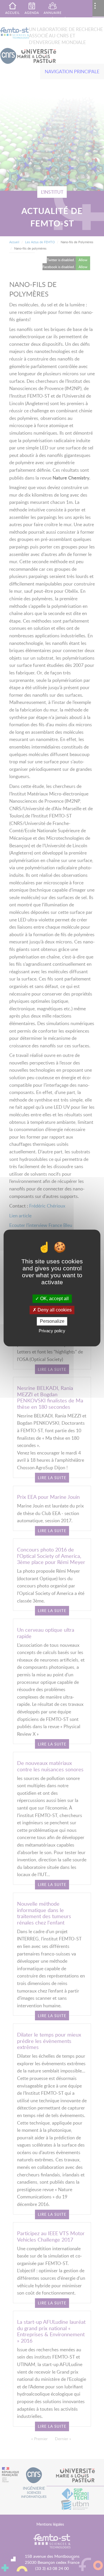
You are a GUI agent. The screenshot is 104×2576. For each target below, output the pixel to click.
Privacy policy (52, 1331)
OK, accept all (54, 1299)
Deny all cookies (54, 1310)
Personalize (52, 1321)
